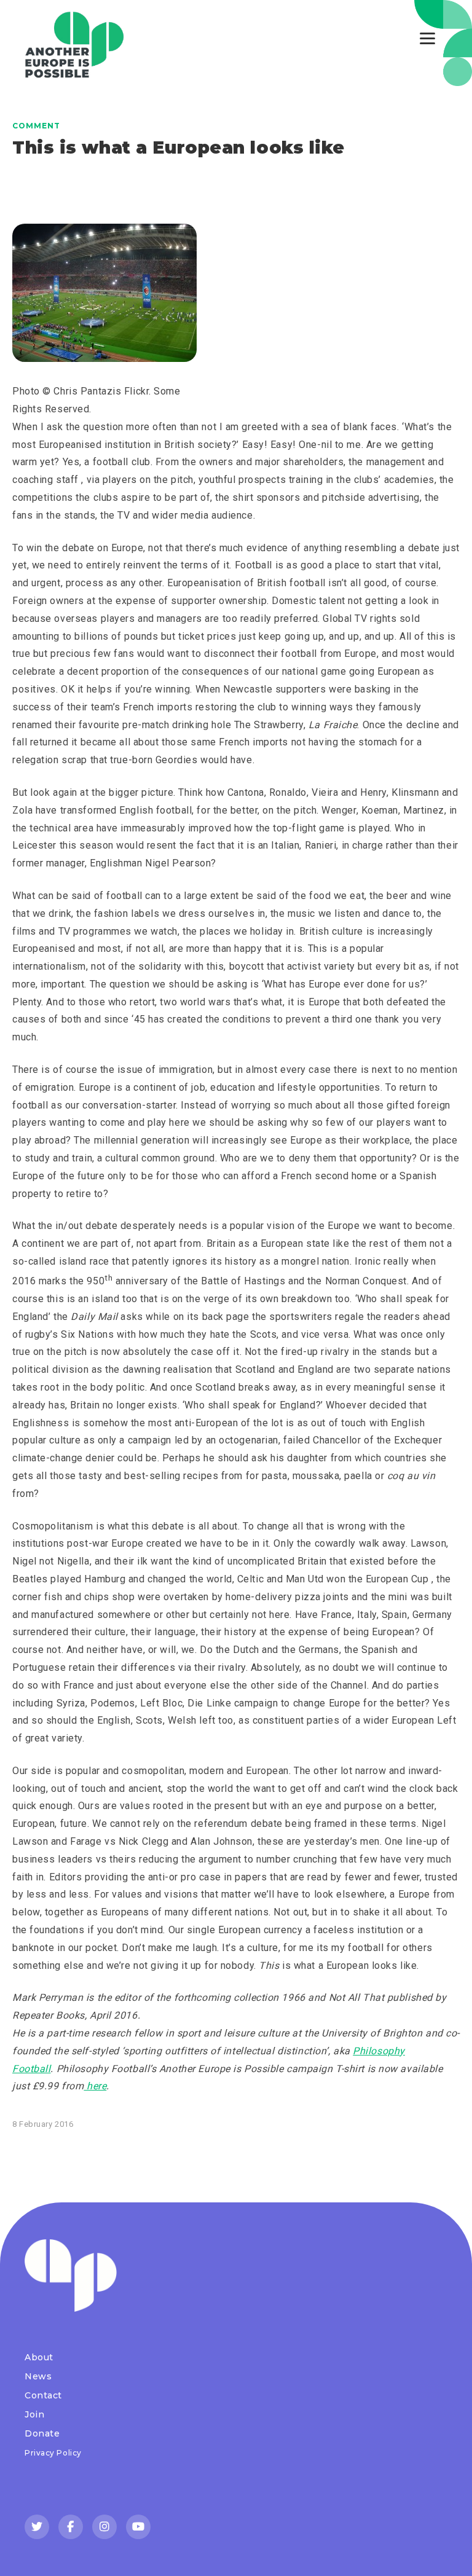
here (95, 2086)
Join (34, 2414)
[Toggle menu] (427, 38)
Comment (36, 126)
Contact (43, 2395)
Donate (42, 2433)
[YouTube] (138, 2527)
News (38, 2376)
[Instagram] (104, 2527)
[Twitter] (37, 2527)
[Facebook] (71, 2527)
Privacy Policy (53, 2453)
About (39, 2357)
